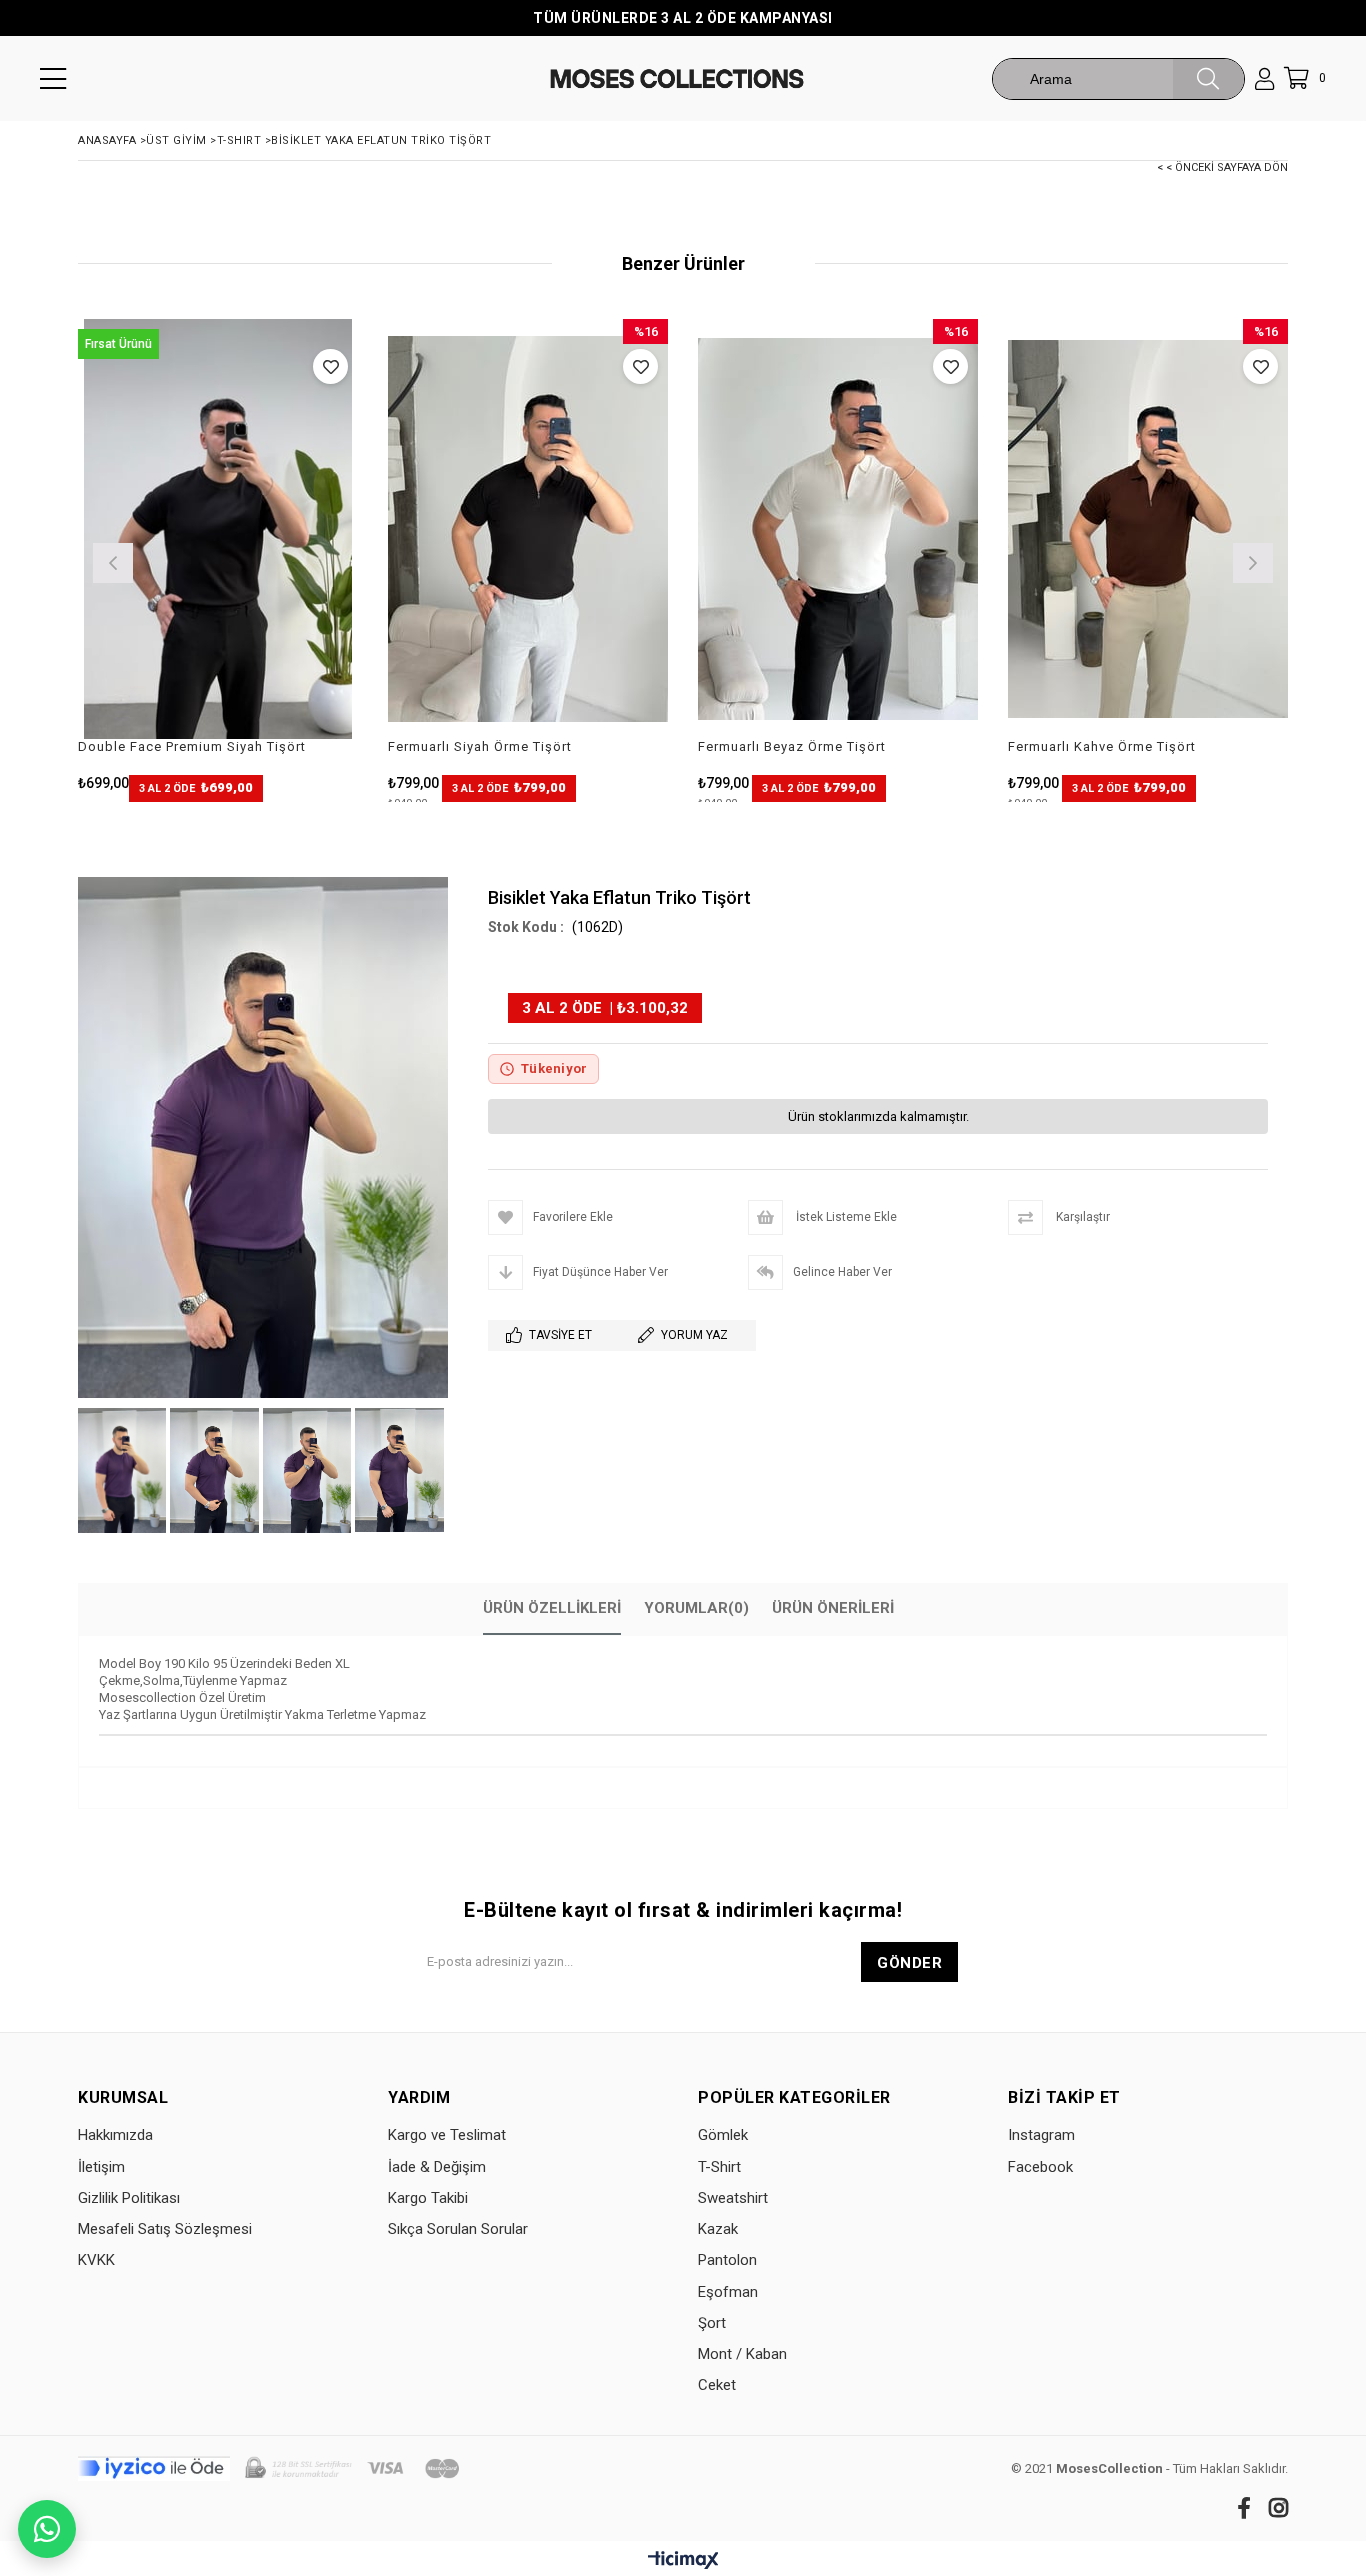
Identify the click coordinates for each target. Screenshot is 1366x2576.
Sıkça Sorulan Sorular (458, 2229)
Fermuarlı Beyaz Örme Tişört (792, 746)
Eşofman (728, 2292)
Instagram (1041, 2135)
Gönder (909, 1963)
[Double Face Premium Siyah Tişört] (218, 529)
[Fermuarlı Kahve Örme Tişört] (1148, 529)
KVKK (96, 2260)
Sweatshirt (733, 2198)
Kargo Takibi (428, 2198)
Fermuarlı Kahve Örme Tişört (1102, 746)
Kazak (718, 2229)
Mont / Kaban (742, 2354)
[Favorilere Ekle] (330, 366)
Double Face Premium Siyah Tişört (192, 746)
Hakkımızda (115, 2135)
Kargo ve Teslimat (447, 2135)
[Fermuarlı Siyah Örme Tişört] (528, 529)
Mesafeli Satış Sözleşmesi (165, 2229)
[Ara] (1208, 79)
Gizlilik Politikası (129, 2198)
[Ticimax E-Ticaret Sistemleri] (683, 2561)
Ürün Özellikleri (552, 1608)
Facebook (1040, 2167)
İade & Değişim (437, 2167)
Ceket (717, 2385)
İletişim (101, 2167)
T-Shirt (719, 2167)
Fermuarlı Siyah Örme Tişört (480, 746)
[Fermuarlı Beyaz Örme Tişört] (838, 529)
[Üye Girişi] (1264, 79)
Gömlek (723, 2135)
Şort (712, 2323)
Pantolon (727, 2260)
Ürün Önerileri (833, 1608)
